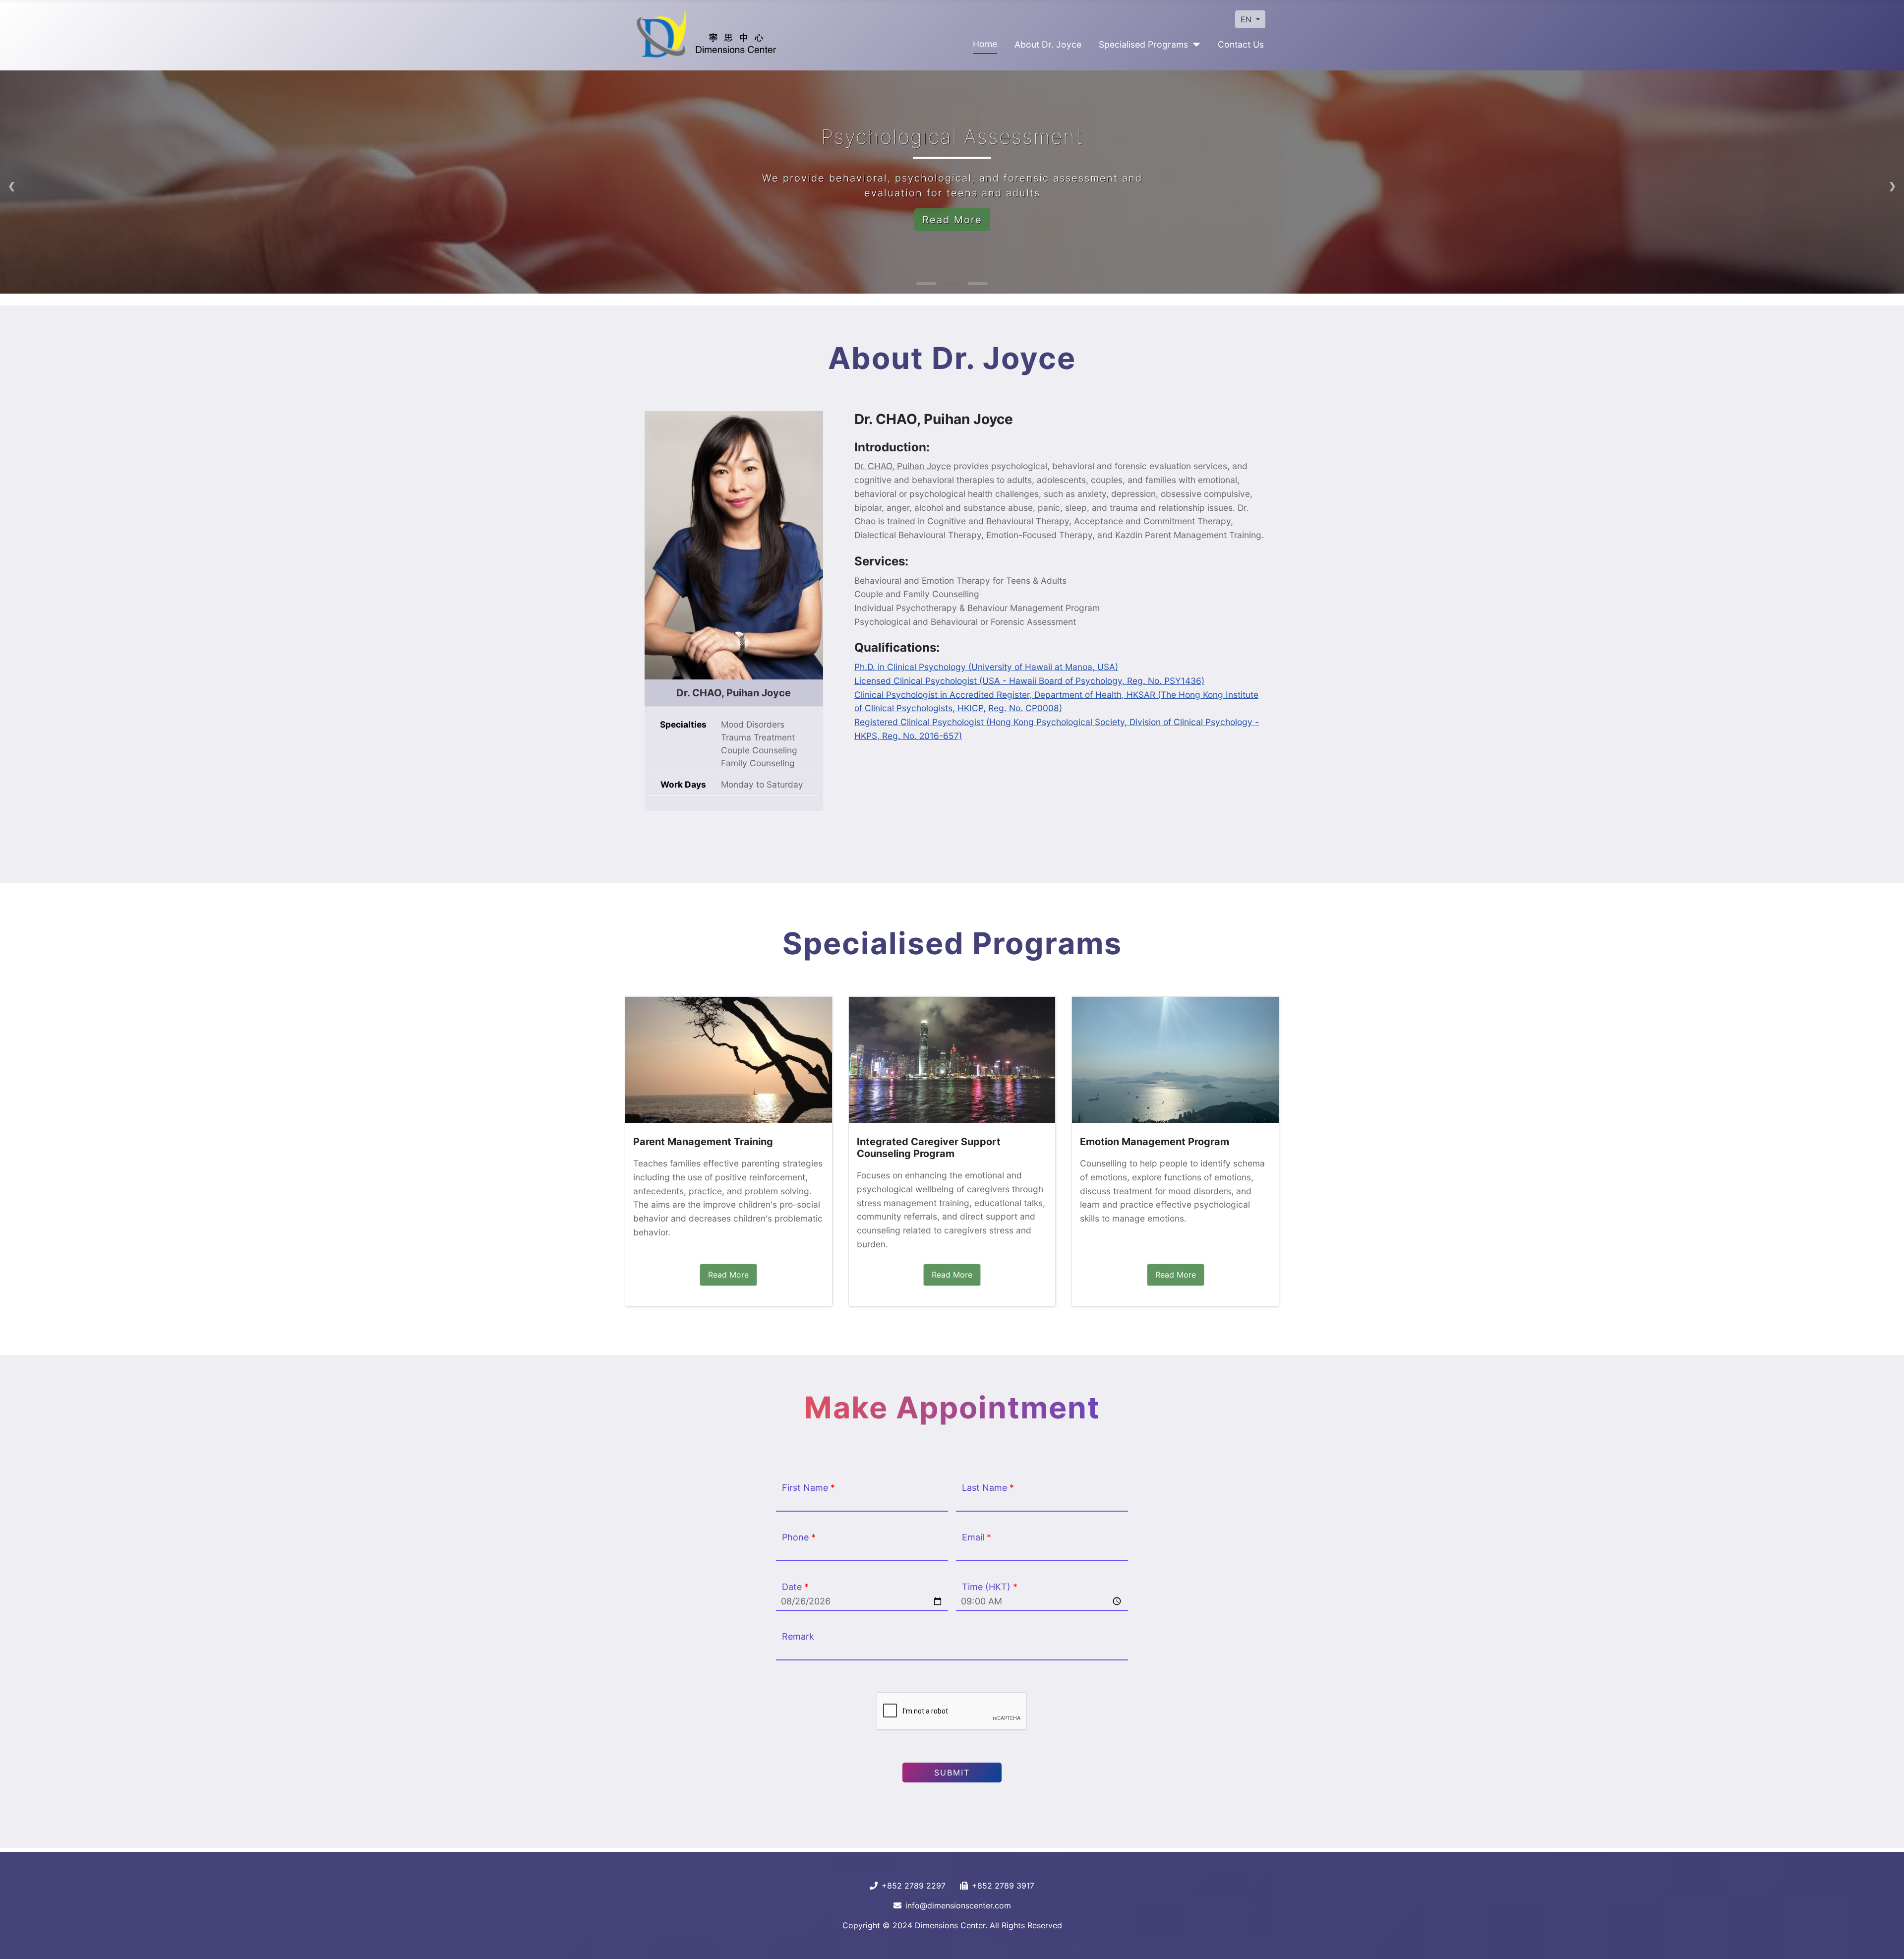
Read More (952, 220)
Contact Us (1241, 44)
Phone (799, 1537)
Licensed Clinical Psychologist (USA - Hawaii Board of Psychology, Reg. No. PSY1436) (1029, 681)
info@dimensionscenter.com (958, 1905)
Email (977, 1537)
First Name (808, 1488)
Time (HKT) (990, 1587)
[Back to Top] (1887, 1941)
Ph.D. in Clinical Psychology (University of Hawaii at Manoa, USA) (986, 667)
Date (795, 1587)
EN (1247, 19)
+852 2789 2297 (914, 1886)
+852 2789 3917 (1003, 1886)
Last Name (988, 1488)
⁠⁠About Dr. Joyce (1048, 44)
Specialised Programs (1143, 44)
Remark (798, 1636)
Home (985, 44)
